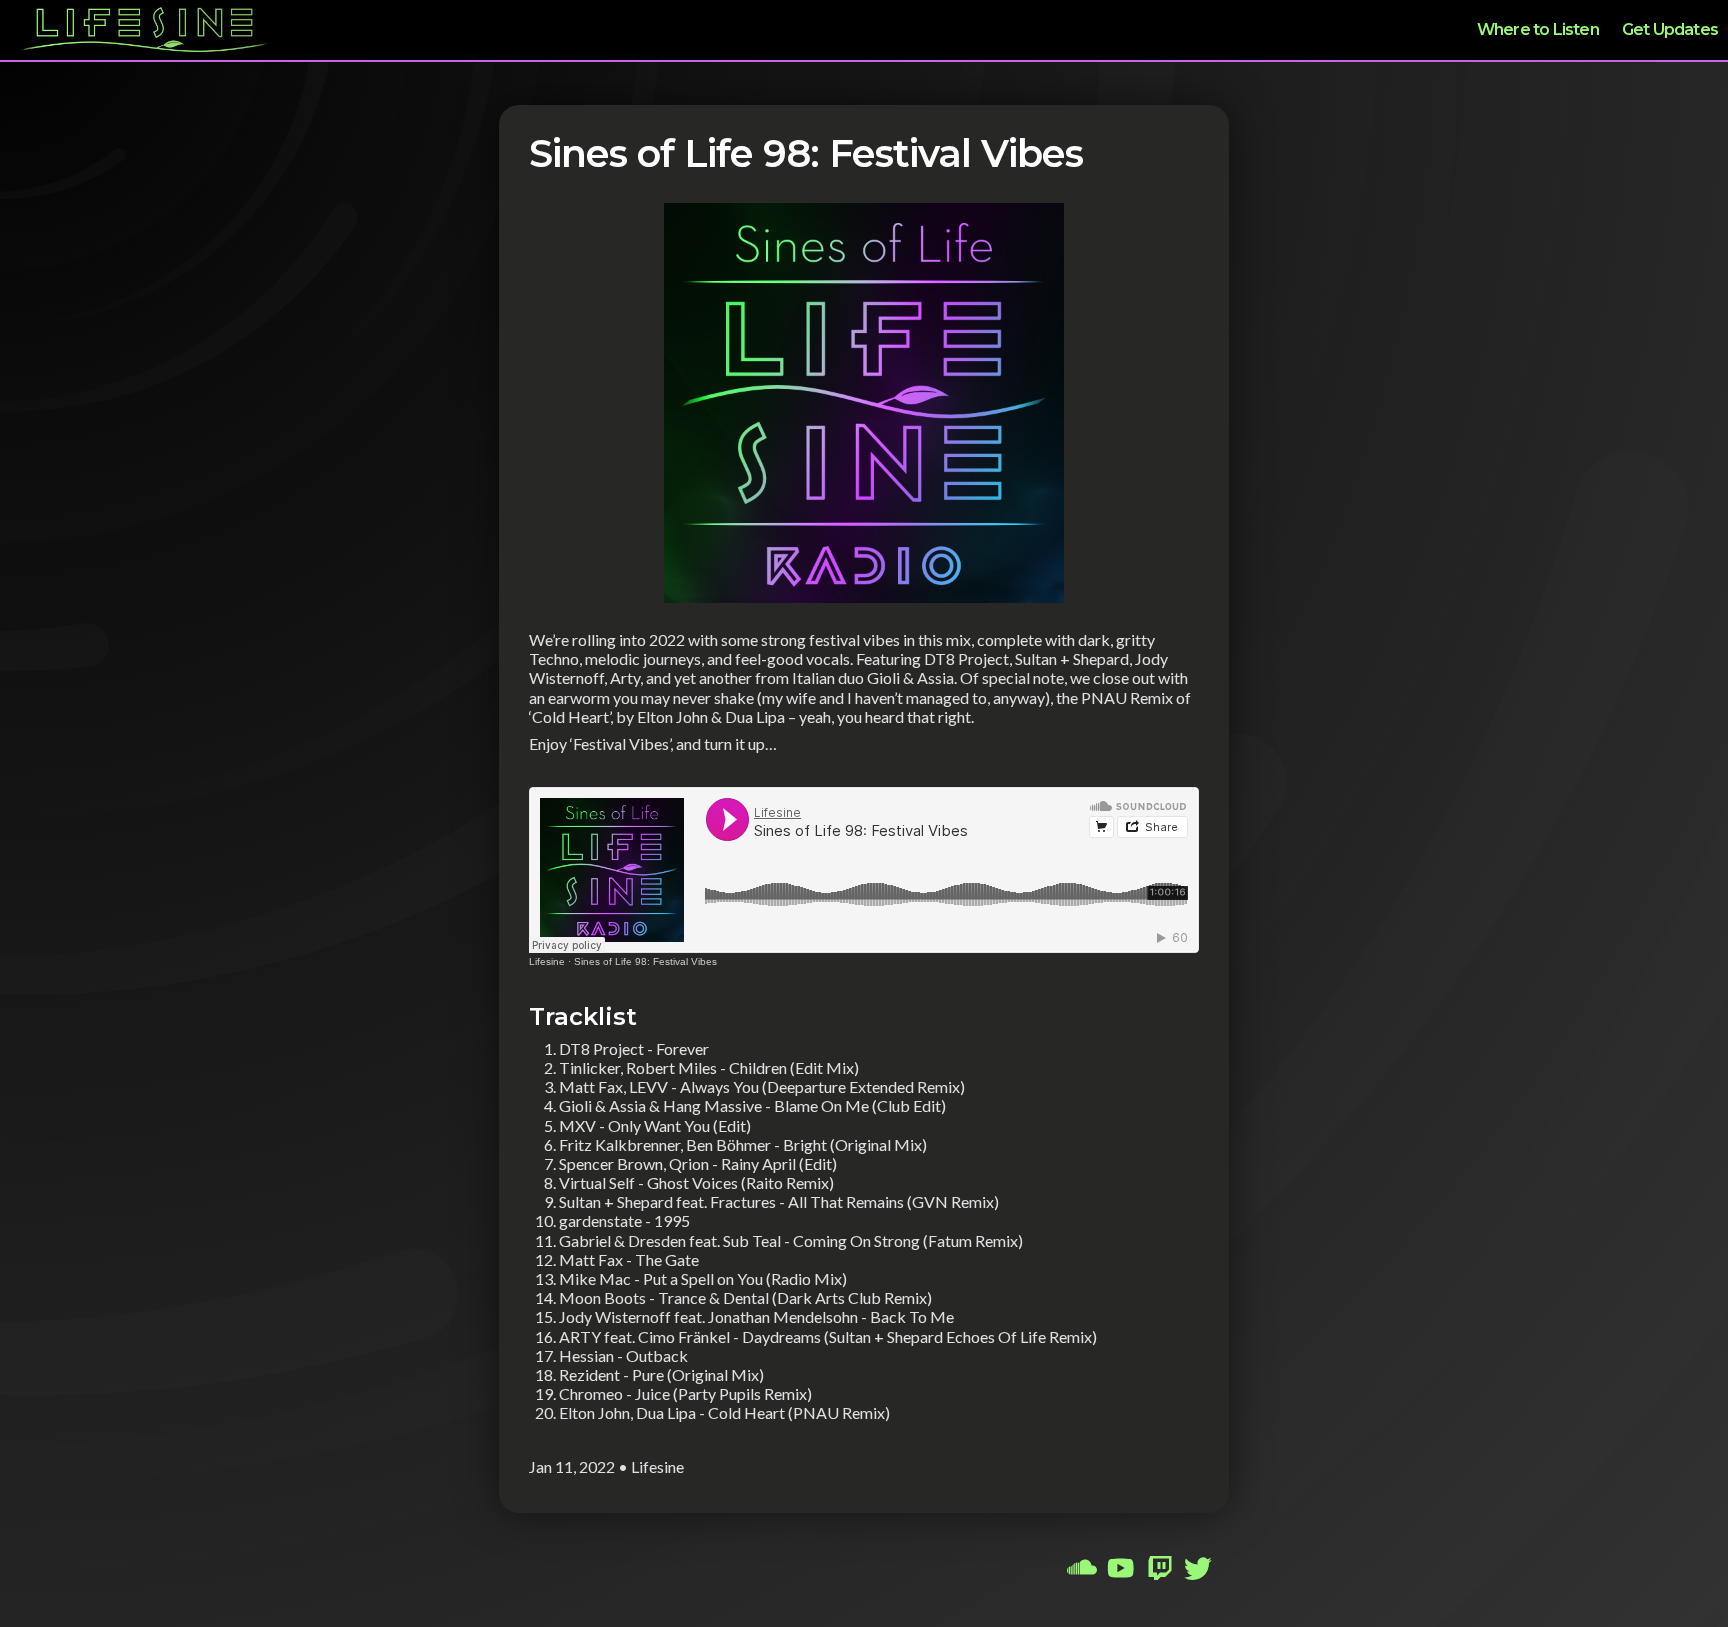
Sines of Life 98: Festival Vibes (645, 961)
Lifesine (547, 961)
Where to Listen (1538, 29)
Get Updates (1670, 29)
